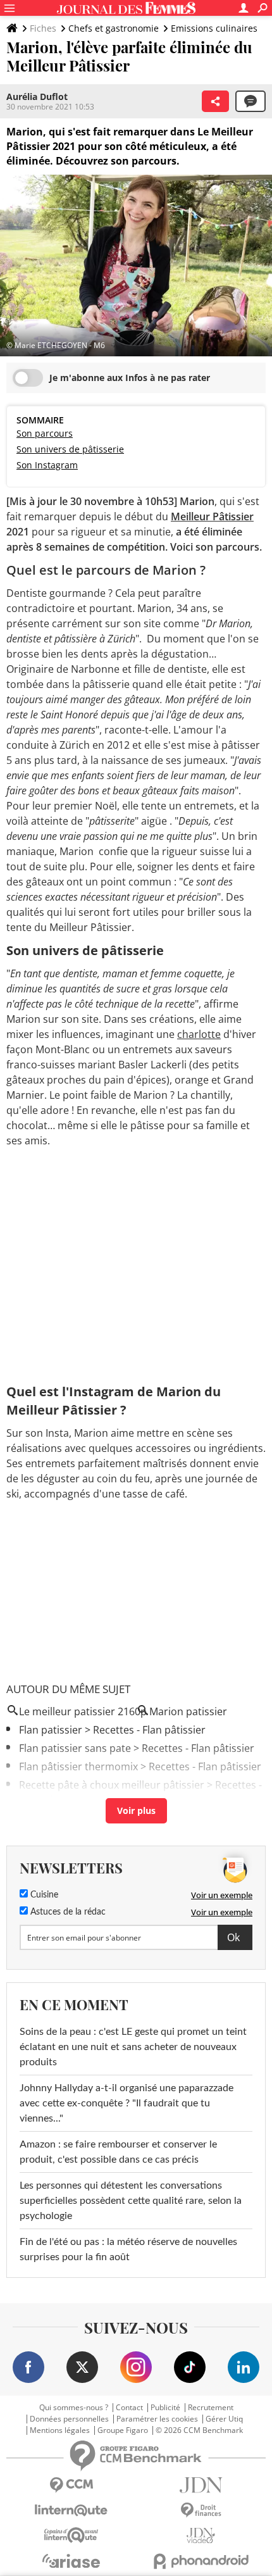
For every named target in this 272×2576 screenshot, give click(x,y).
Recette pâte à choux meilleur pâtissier (112, 1785)
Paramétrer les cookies (157, 2419)
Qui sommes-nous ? (74, 2408)
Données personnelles (69, 2419)
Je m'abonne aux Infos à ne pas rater (130, 378)
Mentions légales (60, 2430)
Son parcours (45, 433)
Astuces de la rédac (67, 1912)
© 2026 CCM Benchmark (199, 2430)
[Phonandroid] (201, 2561)
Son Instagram (47, 465)
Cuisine (43, 1895)
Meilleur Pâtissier (212, 516)
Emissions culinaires (214, 28)
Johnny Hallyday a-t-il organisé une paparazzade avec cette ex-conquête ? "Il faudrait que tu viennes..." (127, 2103)
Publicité (165, 2408)
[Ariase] (71, 2561)
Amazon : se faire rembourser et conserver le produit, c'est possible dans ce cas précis (118, 2152)
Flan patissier (51, 1730)
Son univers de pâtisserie (70, 449)
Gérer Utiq (224, 2419)
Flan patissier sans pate (75, 1748)
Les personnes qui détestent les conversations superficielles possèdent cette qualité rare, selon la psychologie (131, 2201)
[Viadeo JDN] (201, 2536)
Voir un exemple (222, 1895)
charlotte (199, 1034)
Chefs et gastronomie (114, 28)
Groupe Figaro (123, 2430)
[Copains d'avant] (71, 2535)
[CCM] (71, 2485)
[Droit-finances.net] (201, 2510)
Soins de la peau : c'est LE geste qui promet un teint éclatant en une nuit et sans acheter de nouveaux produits (133, 2047)
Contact (129, 2408)
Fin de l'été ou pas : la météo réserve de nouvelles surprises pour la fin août (128, 2249)
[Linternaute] (71, 2510)
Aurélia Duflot (37, 97)
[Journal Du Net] (201, 2485)
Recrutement (211, 2408)
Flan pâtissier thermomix (78, 1766)
